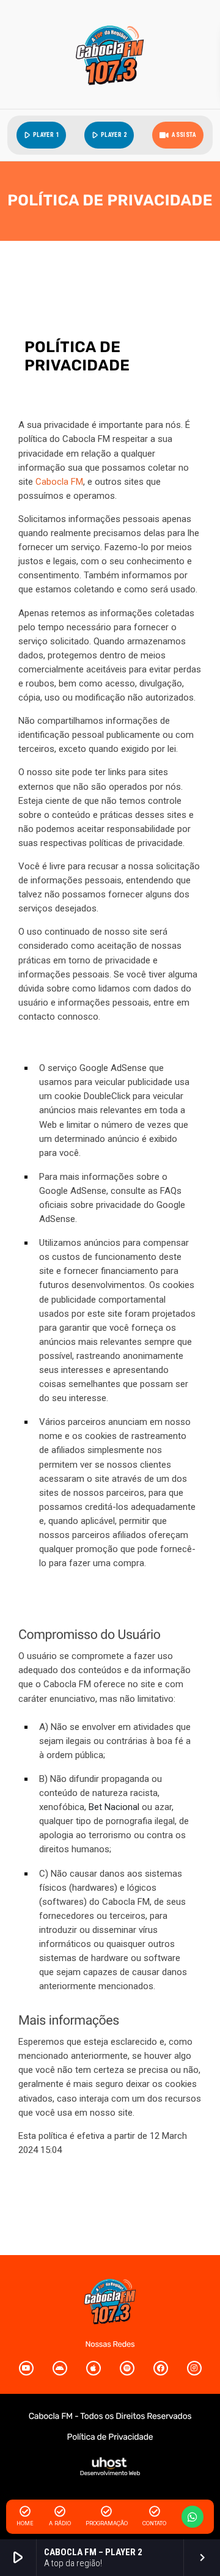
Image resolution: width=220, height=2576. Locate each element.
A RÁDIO (60, 2523)
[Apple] (94, 2368)
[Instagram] (194, 2368)
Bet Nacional (114, 1807)
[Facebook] (161, 2368)
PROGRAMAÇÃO (107, 2523)
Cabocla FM (59, 482)
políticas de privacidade (136, 843)
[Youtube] (26, 2368)
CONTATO (154, 2523)
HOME (25, 2523)
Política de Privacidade (110, 2437)
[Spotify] (127, 2368)
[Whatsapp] (193, 2517)
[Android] (60, 2368)
